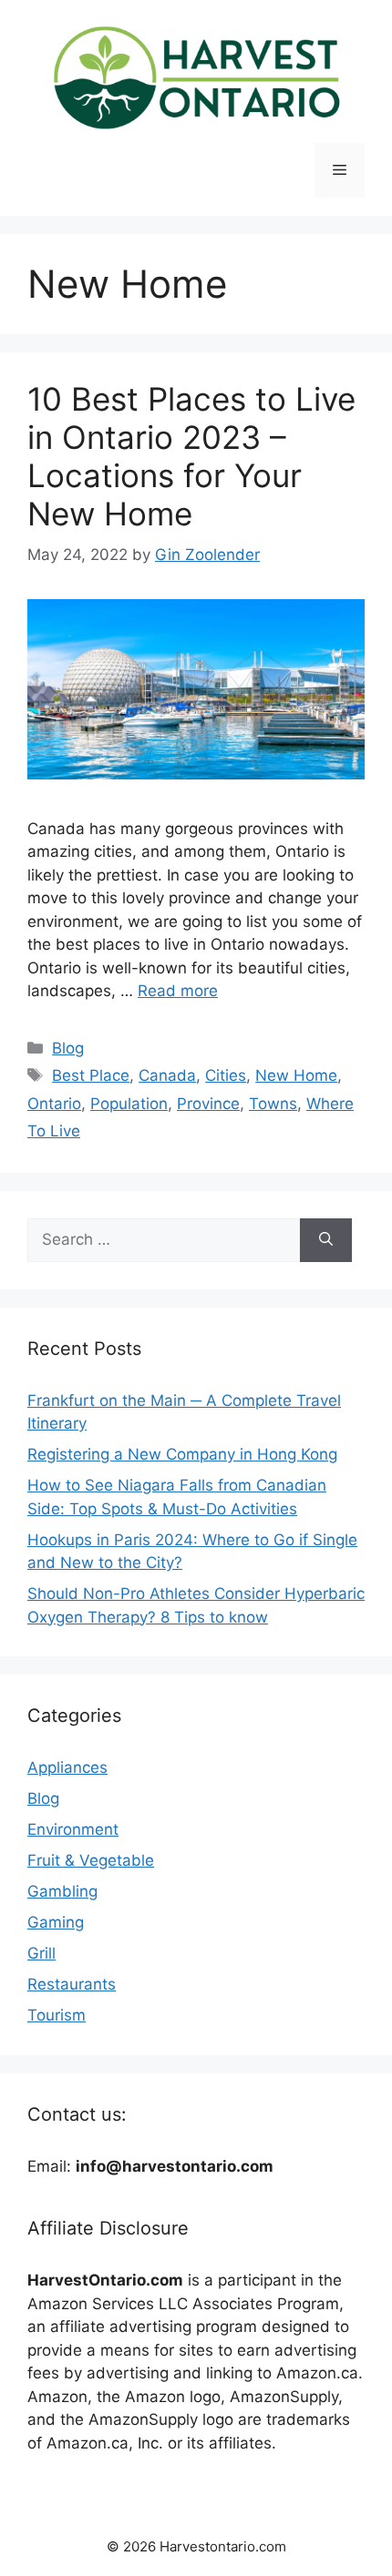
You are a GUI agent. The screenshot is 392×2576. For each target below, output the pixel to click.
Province (208, 1104)
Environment (73, 1829)
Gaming (56, 1922)
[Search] (326, 1240)
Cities (226, 1075)
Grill (41, 1953)
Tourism (57, 2015)
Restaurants (72, 1984)
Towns (273, 1104)
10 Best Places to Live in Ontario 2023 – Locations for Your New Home (191, 456)
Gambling (62, 1891)
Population (129, 1104)
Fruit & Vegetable (91, 1860)
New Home (296, 1075)
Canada (167, 1075)
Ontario (54, 1104)
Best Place (91, 1075)
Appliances (67, 1767)
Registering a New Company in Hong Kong (182, 1454)
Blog (68, 1048)
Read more (178, 991)
